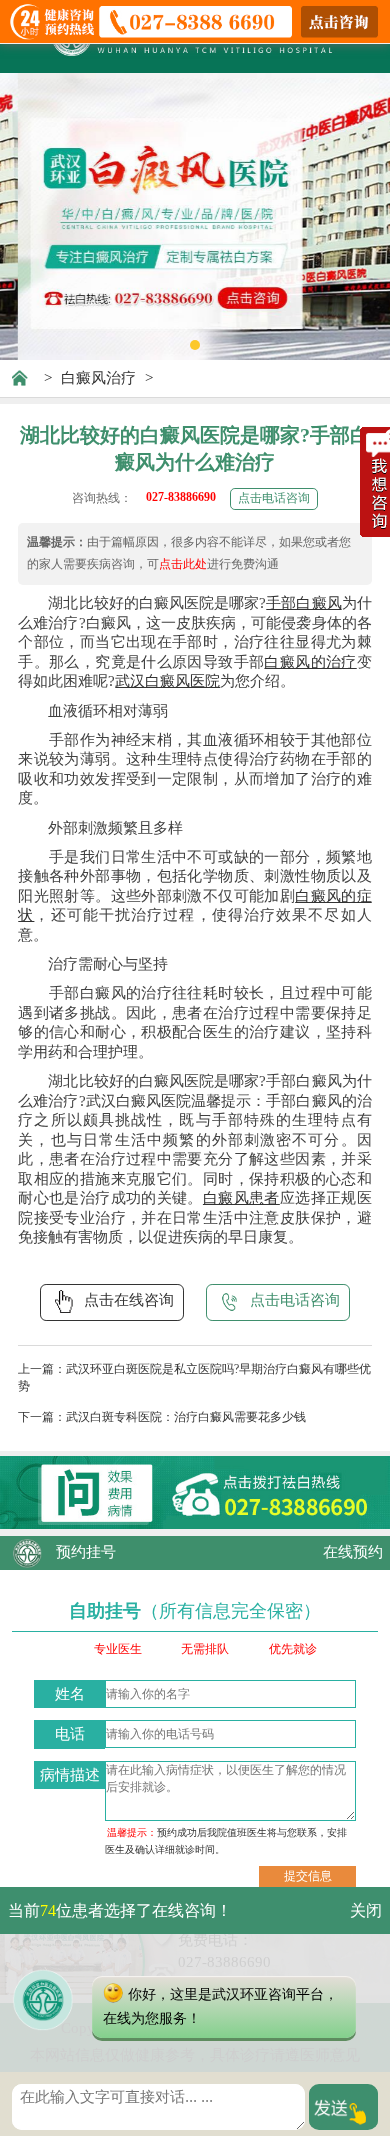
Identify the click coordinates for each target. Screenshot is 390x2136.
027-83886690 (181, 497)
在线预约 (353, 1552)
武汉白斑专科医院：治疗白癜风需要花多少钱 (186, 1417)
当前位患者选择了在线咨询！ (120, 1910)
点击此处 (183, 564)
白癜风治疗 (98, 378)
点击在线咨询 (129, 1300)
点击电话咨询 (274, 498)
